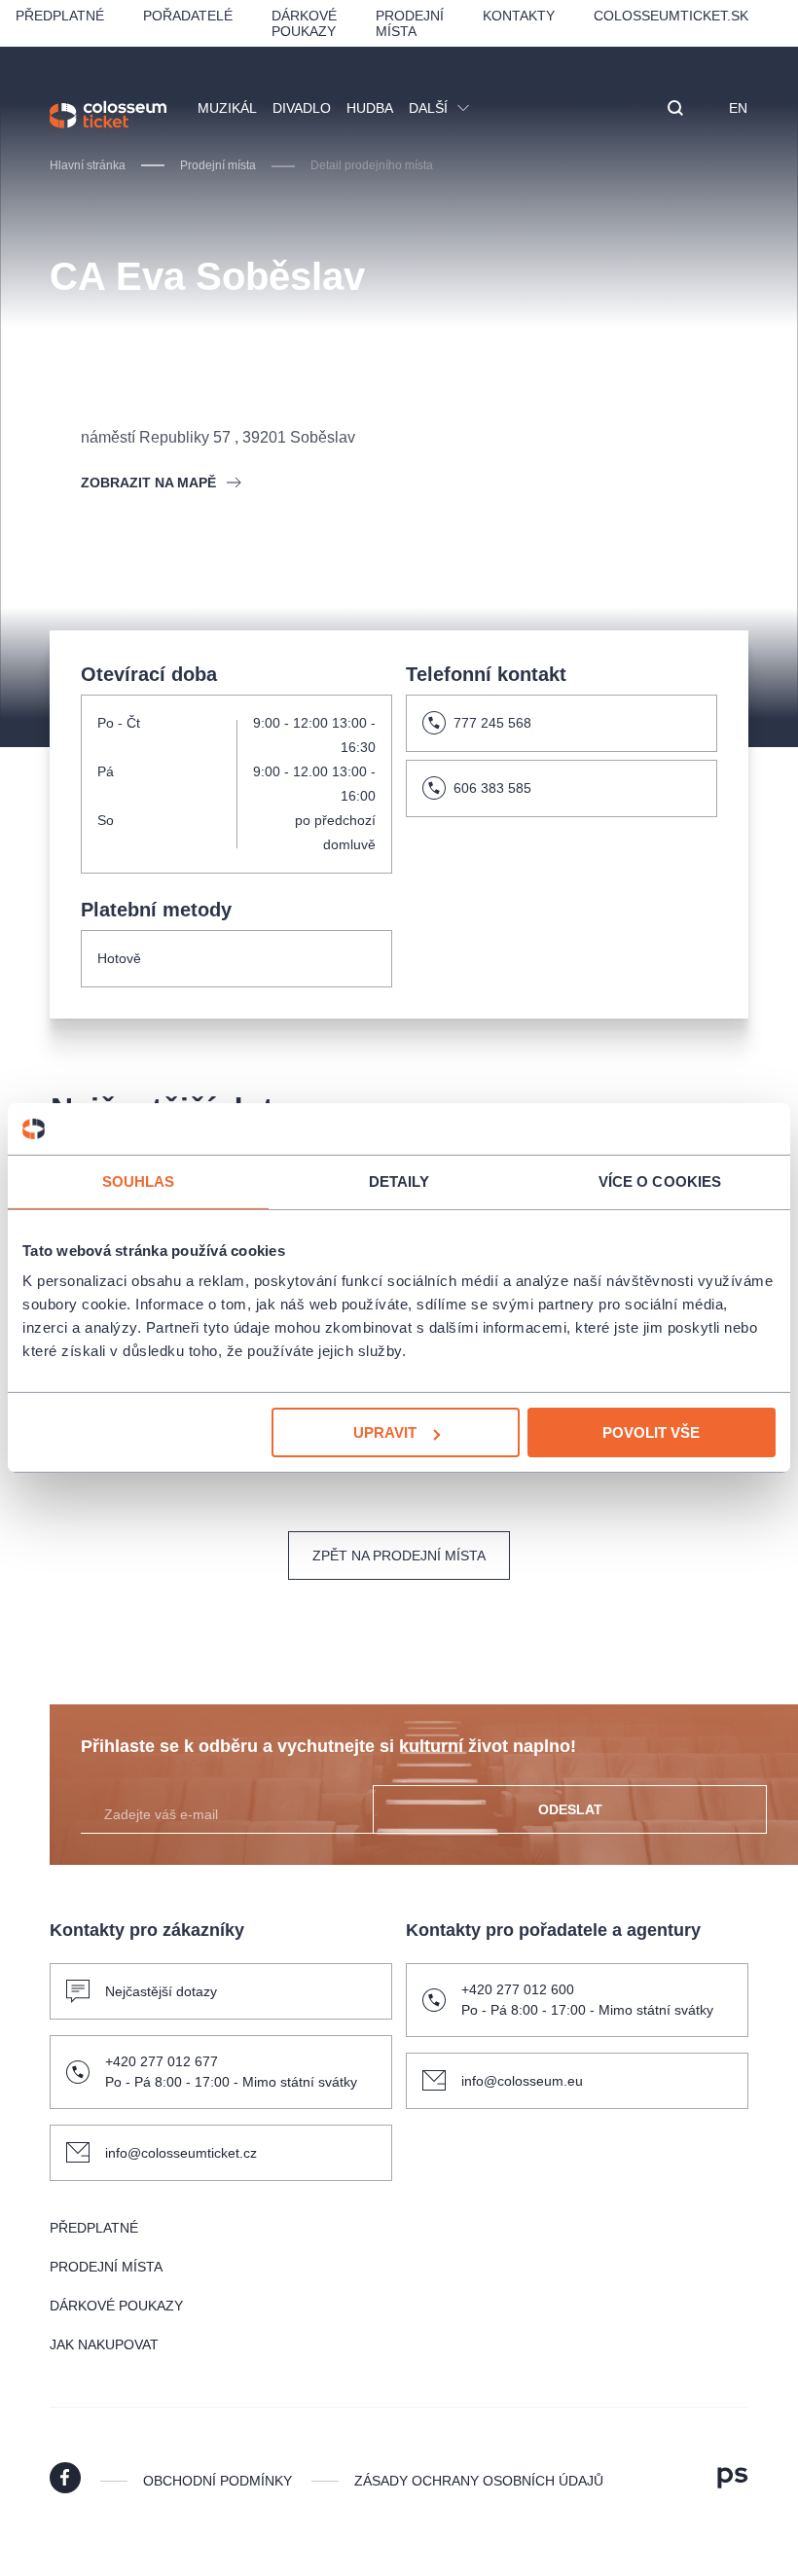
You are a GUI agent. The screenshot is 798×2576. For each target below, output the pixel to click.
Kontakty (519, 16)
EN (739, 108)
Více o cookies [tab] (660, 1181)
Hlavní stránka (88, 165)
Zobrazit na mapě (148, 483)
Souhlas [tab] (139, 1181)
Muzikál (227, 108)
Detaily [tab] (399, 1181)
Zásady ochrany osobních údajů (479, 2481)
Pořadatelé (188, 16)
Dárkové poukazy (304, 23)
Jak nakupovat (104, 2344)
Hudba (370, 108)
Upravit (385, 1432)
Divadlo (302, 108)
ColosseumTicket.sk (671, 16)
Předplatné (60, 16)
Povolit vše (651, 1432)
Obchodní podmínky (218, 2481)
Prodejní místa (410, 23)
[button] (675, 109)
